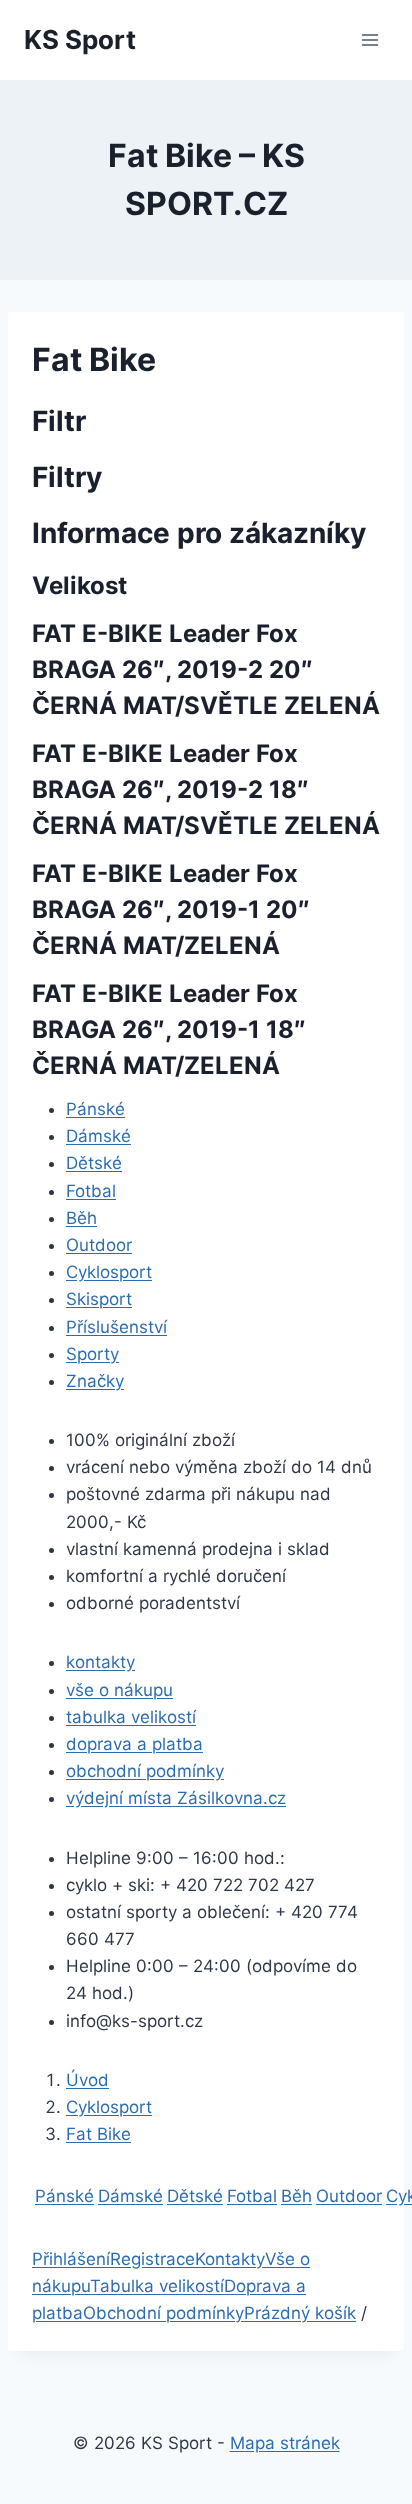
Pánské (95, 1109)
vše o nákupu (119, 1690)
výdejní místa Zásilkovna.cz (176, 1798)
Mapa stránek (285, 2443)
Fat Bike (98, 2134)
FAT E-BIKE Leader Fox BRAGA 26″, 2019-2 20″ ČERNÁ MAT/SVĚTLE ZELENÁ (206, 669)
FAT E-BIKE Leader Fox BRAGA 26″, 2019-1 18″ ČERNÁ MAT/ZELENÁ (169, 1029)
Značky (95, 1381)
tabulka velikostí (131, 1717)
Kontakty (230, 2259)
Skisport (99, 1299)
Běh (81, 1218)
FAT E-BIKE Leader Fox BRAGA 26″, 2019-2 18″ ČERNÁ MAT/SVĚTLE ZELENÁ (206, 789)
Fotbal (91, 1191)
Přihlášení (71, 2259)
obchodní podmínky (145, 1771)
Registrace (152, 2259)
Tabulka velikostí (157, 2286)
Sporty (92, 1354)
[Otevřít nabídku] (369, 39)
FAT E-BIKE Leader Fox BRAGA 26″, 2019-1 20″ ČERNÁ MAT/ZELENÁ (171, 909)
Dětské (94, 1163)
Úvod (87, 2080)
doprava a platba (134, 1744)
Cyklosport (109, 1272)
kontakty (100, 1662)
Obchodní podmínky (163, 2313)
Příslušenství (116, 1327)
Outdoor (99, 1245)
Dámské (98, 1136)
